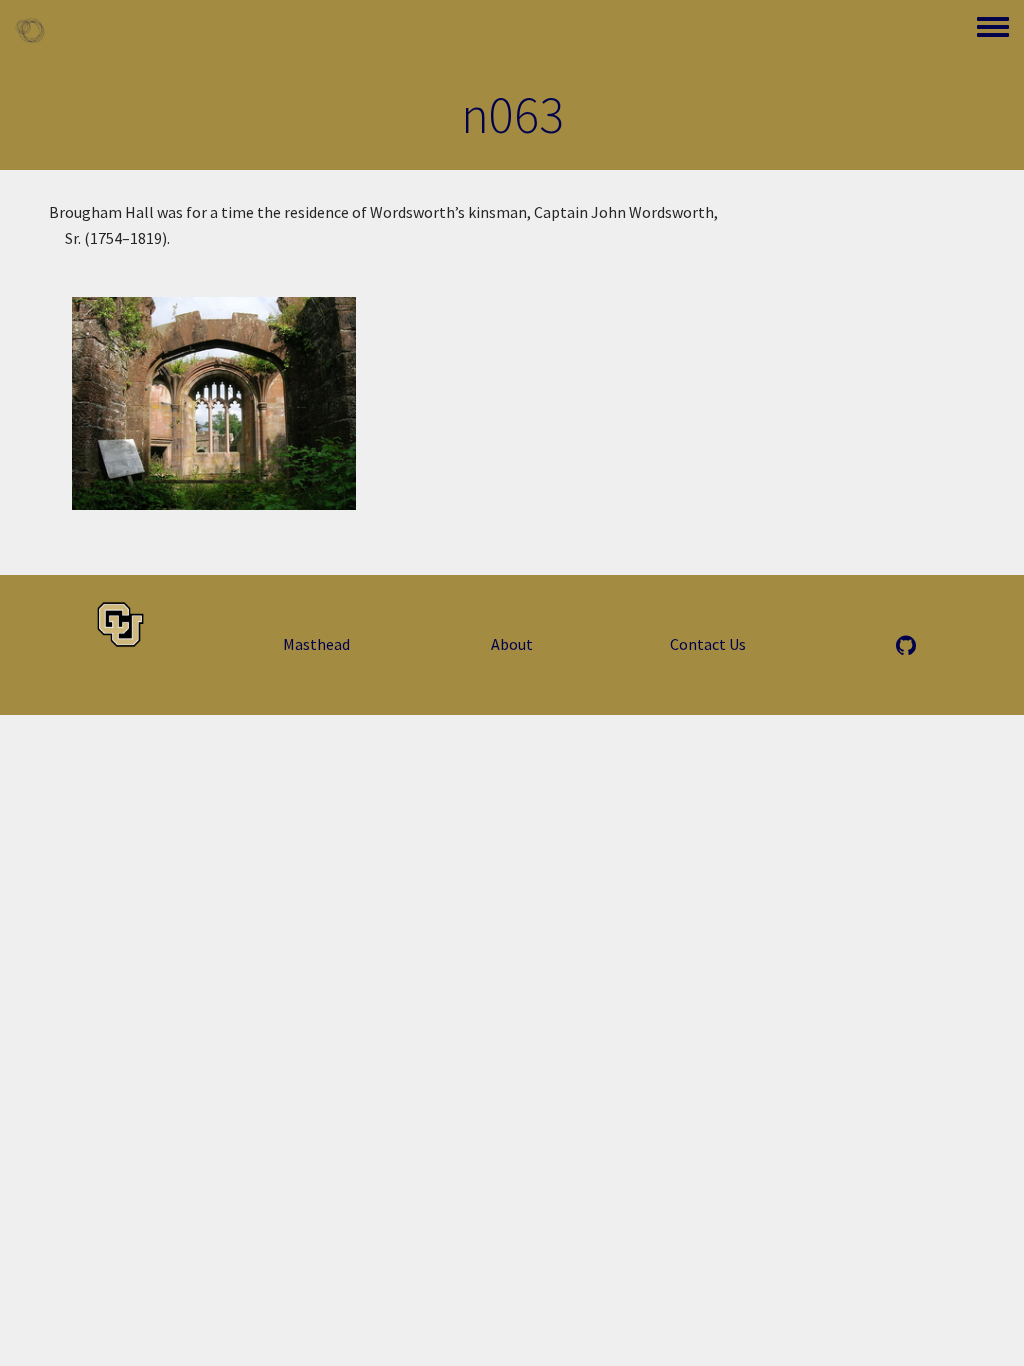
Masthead (316, 644)
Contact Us (708, 644)
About (512, 644)
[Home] (30, 30)
